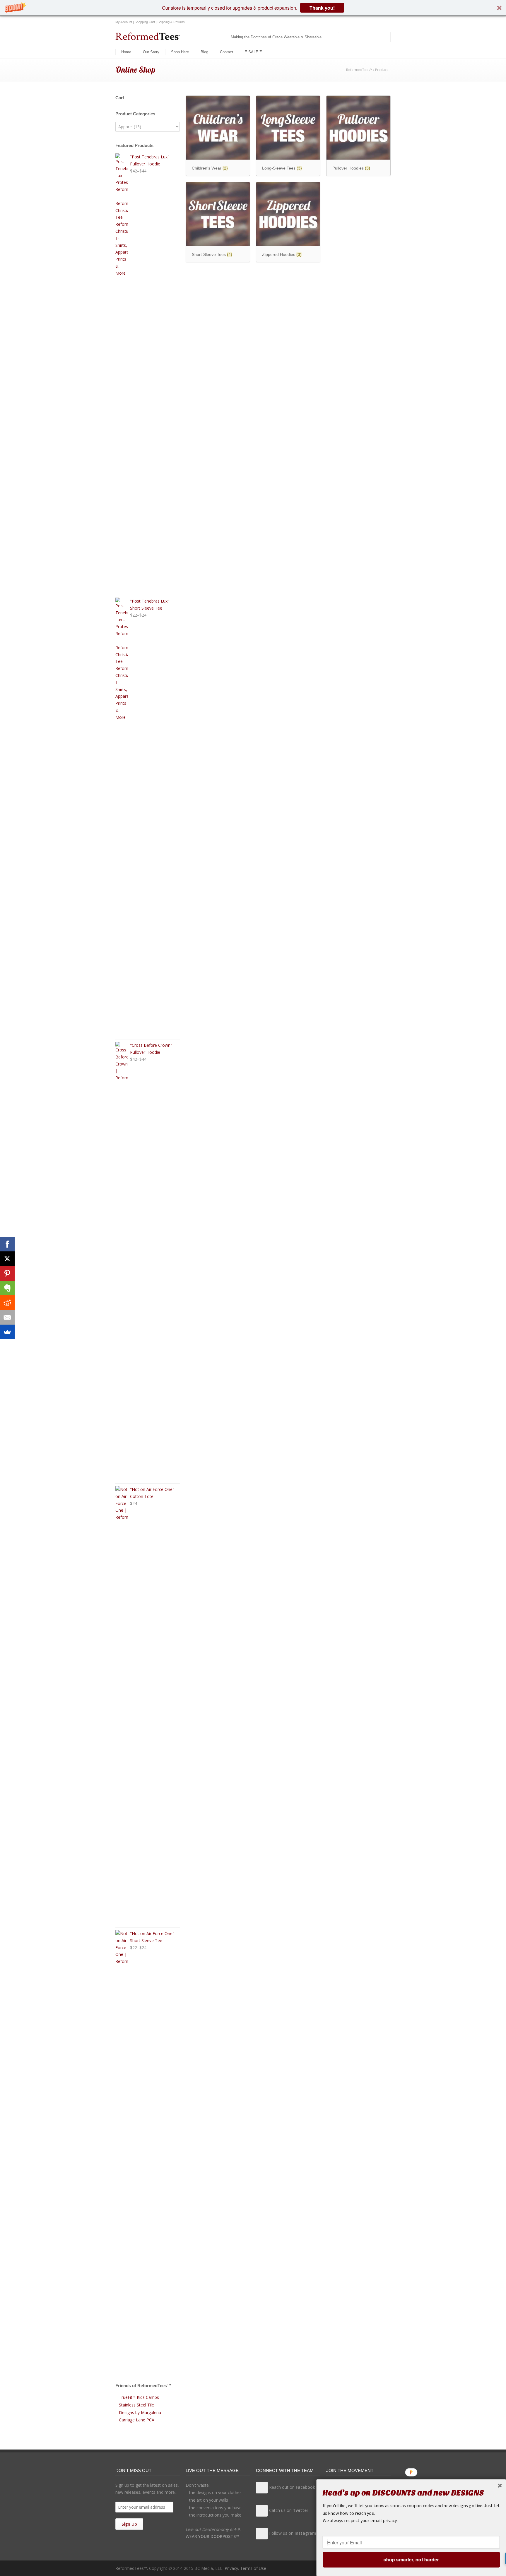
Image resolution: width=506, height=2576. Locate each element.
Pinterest (385, 22)
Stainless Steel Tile (136, 2405)
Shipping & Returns (171, 22)
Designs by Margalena (140, 2412)
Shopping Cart (145, 22)
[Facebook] (7, 1244)
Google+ (361, 22)
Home (126, 52)
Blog (204, 52)
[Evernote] (7, 1288)
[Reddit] (7, 1303)
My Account (124, 22)
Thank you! (322, 8)
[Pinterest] (7, 1273)
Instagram (373, 22)
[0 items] (332, 37)
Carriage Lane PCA (137, 2420)
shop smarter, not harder (411, 2559)
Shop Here (180, 52)
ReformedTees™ (359, 70)
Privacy (231, 2568)
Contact (226, 52)
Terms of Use (253, 2568)
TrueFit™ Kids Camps (139, 2397)
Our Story (151, 52)
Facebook (350, 22)
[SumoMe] (7, 1332)
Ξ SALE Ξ (253, 52)
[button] (253, 8)
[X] (7, 1259)
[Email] (7, 1317)
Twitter (338, 22)
